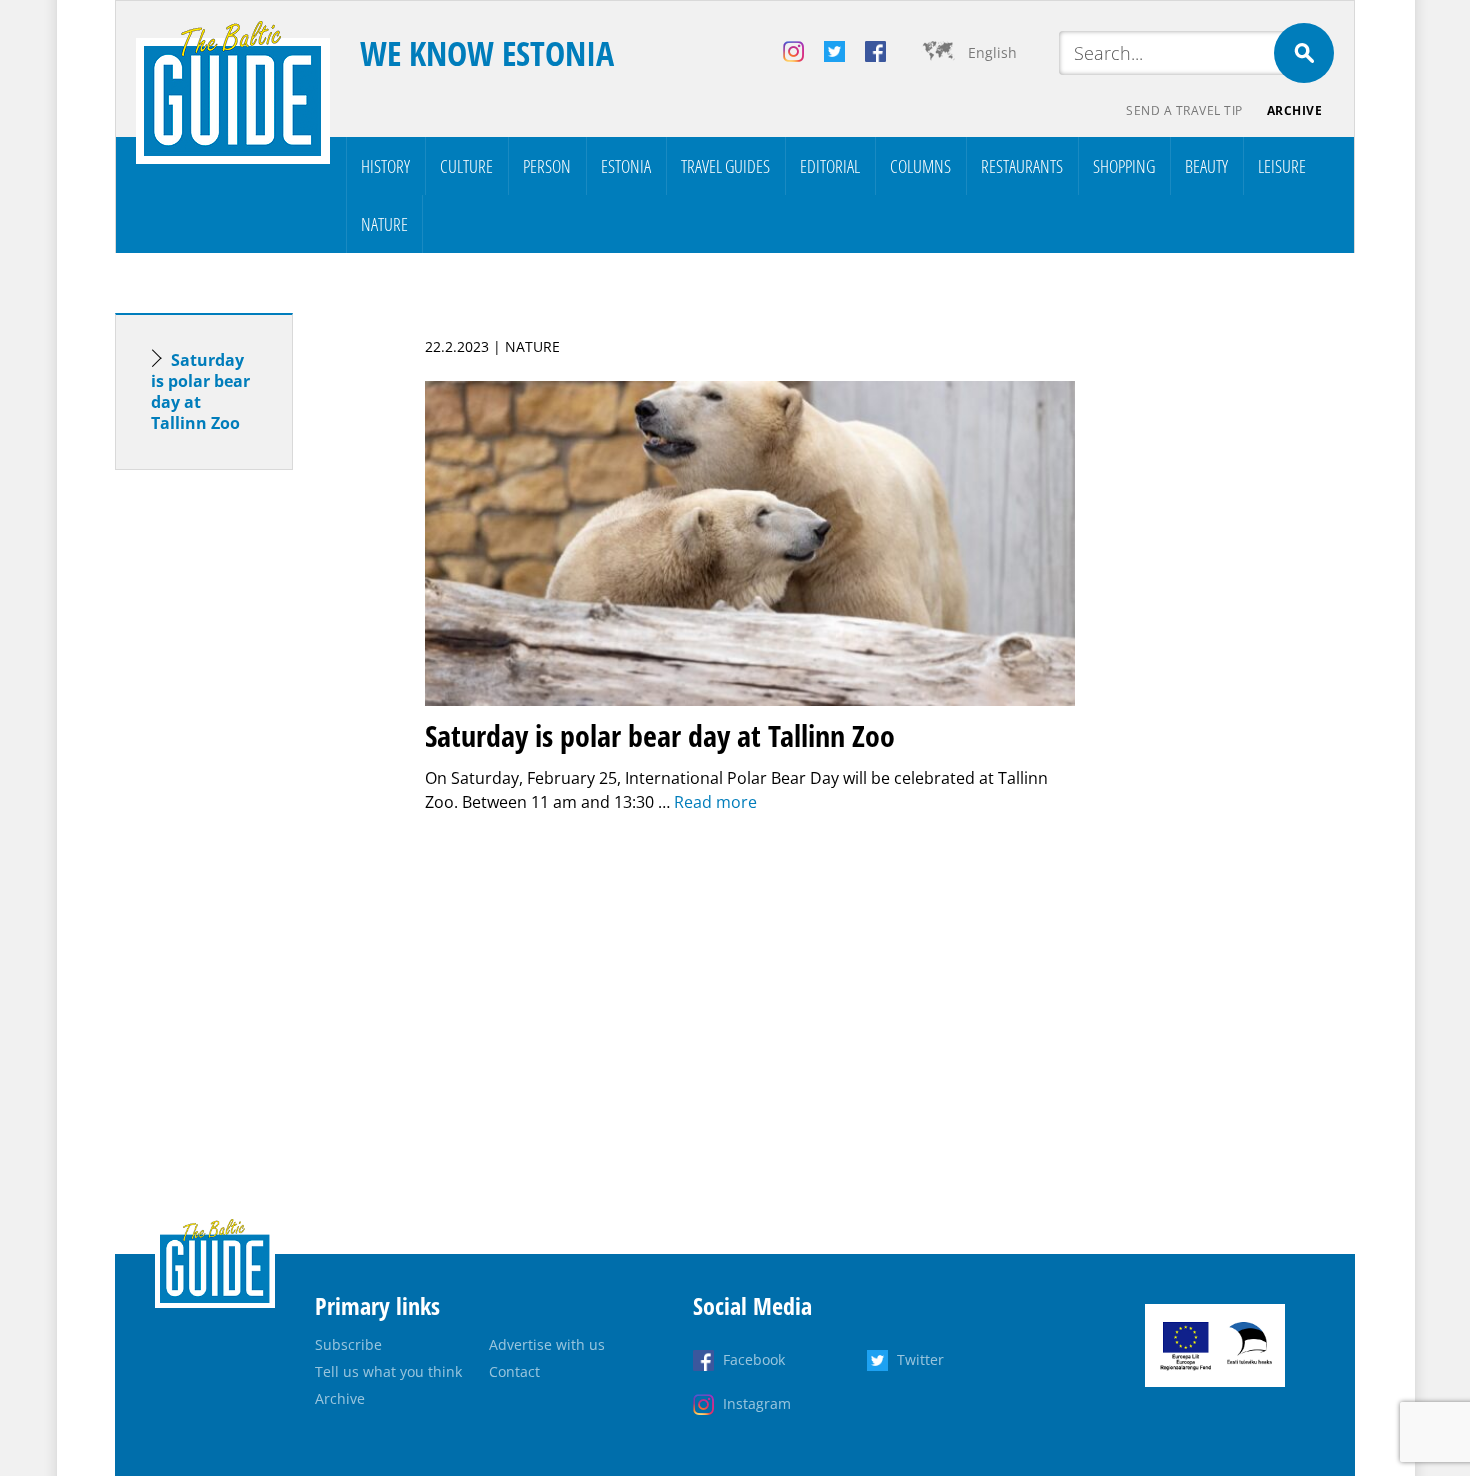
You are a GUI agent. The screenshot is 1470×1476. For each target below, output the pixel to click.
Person (547, 166)
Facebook (754, 1359)
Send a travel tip (1184, 110)
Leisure (1282, 166)
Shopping (1124, 166)
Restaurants (1022, 166)
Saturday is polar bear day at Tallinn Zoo (200, 391)
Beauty (1206, 166)
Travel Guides (725, 166)
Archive (1295, 110)
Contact (514, 1371)
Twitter (920, 1359)
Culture (466, 166)
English (992, 52)
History (385, 166)
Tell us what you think (388, 1371)
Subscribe (348, 1344)
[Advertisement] (240, 800)
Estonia (626, 166)
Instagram (757, 1403)
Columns (920, 166)
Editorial (830, 166)
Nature (384, 224)
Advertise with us (547, 1344)
